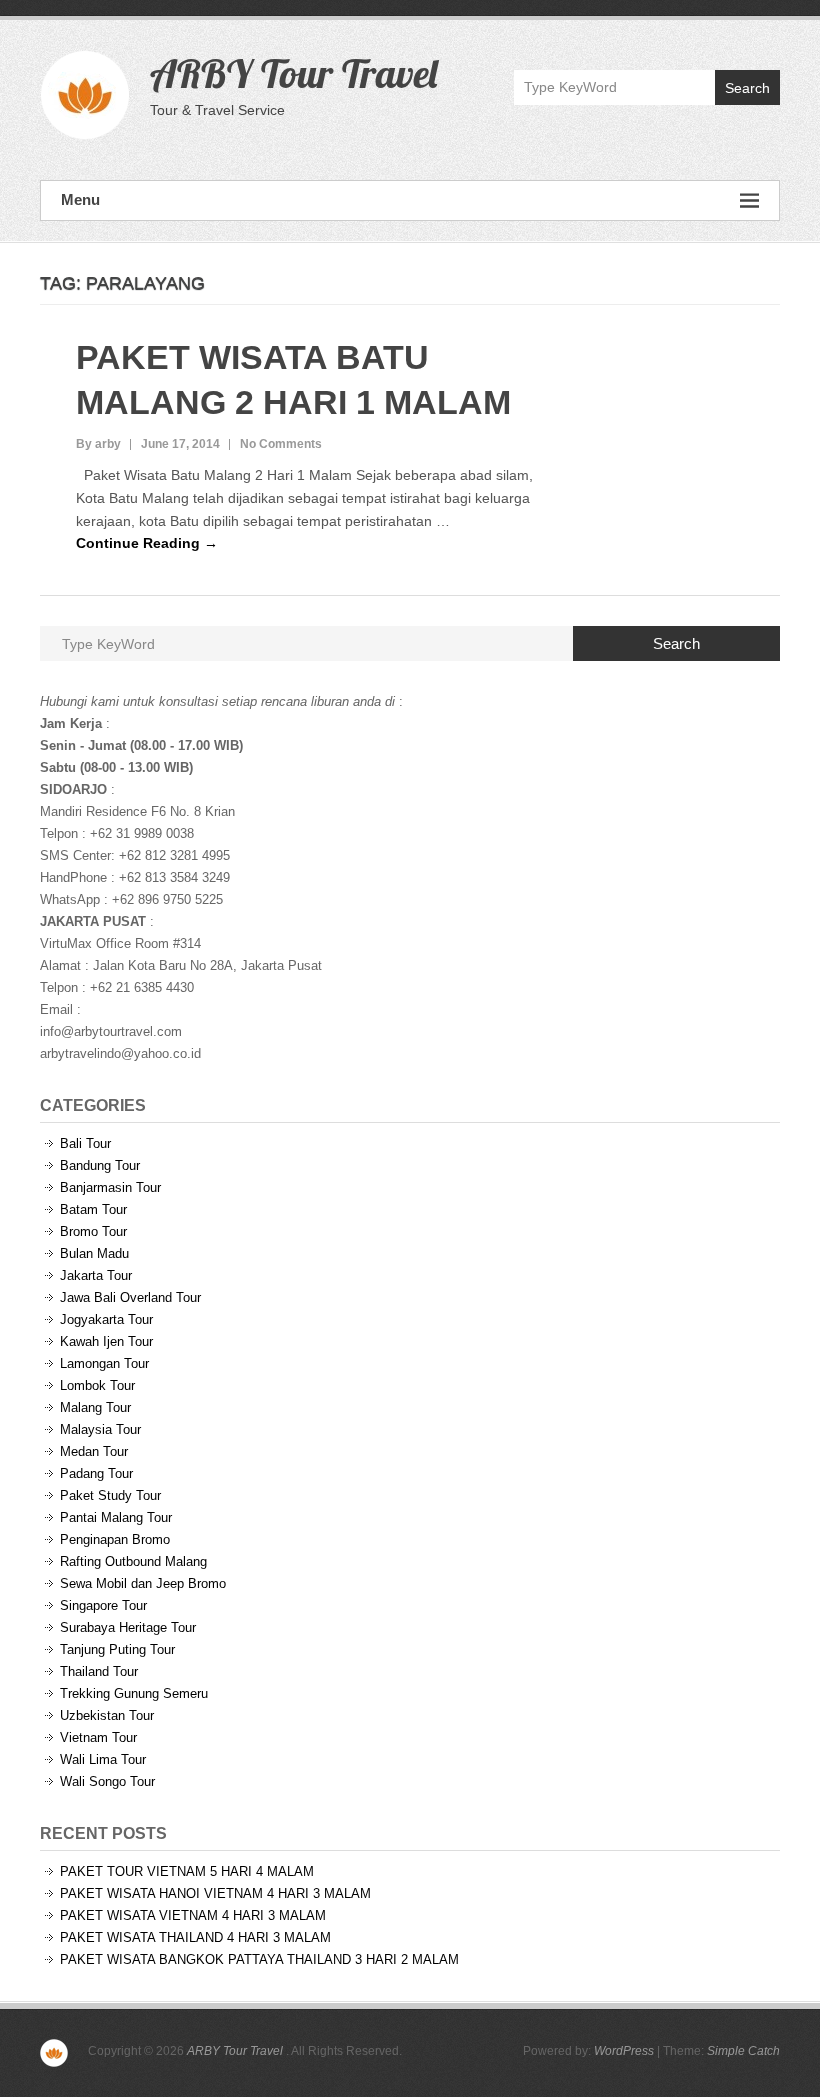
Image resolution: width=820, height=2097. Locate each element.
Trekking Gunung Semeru (134, 1693)
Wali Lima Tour (103, 1759)
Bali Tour (85, 1143)
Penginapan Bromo (115, 1539)
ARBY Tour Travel (293, 73)
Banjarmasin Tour (110, 1187)
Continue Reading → (147, 543)
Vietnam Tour (98, 1737)
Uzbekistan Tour (107, 1715)
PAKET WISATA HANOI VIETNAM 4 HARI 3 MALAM (215, 1893)
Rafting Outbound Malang (133, 1561)
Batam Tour (93, 1209)
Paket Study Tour (110, 1495)
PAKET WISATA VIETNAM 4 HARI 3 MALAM (193, 1915)
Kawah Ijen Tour (106, 1341)
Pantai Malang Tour (116, 1517)
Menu (80, 199)
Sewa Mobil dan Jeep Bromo (143, 1583)
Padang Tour (96, 1473)
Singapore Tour (103, 1605)
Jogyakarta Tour (106, 1319)
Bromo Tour (93, 1231)
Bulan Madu (94, 1253)
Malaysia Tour (100, 1429)
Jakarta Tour (96, 1275)
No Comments (281, 444)
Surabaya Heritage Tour (128, 1627)
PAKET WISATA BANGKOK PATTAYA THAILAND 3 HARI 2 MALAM (259, 1959)
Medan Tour (94, 1451)
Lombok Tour (97, 1385)
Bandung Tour (100, 1165)
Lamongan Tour (104, 1363)
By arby (98, 444)
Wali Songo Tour (107, 1781)
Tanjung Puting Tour (117, 1649)
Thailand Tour (99, 1671)
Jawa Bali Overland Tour (130, 1297)
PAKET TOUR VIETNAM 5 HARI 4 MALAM (187, 1871)
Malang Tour (95, 1407)
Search (747, 88)
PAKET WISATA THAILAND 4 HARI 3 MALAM (195, 1937)
